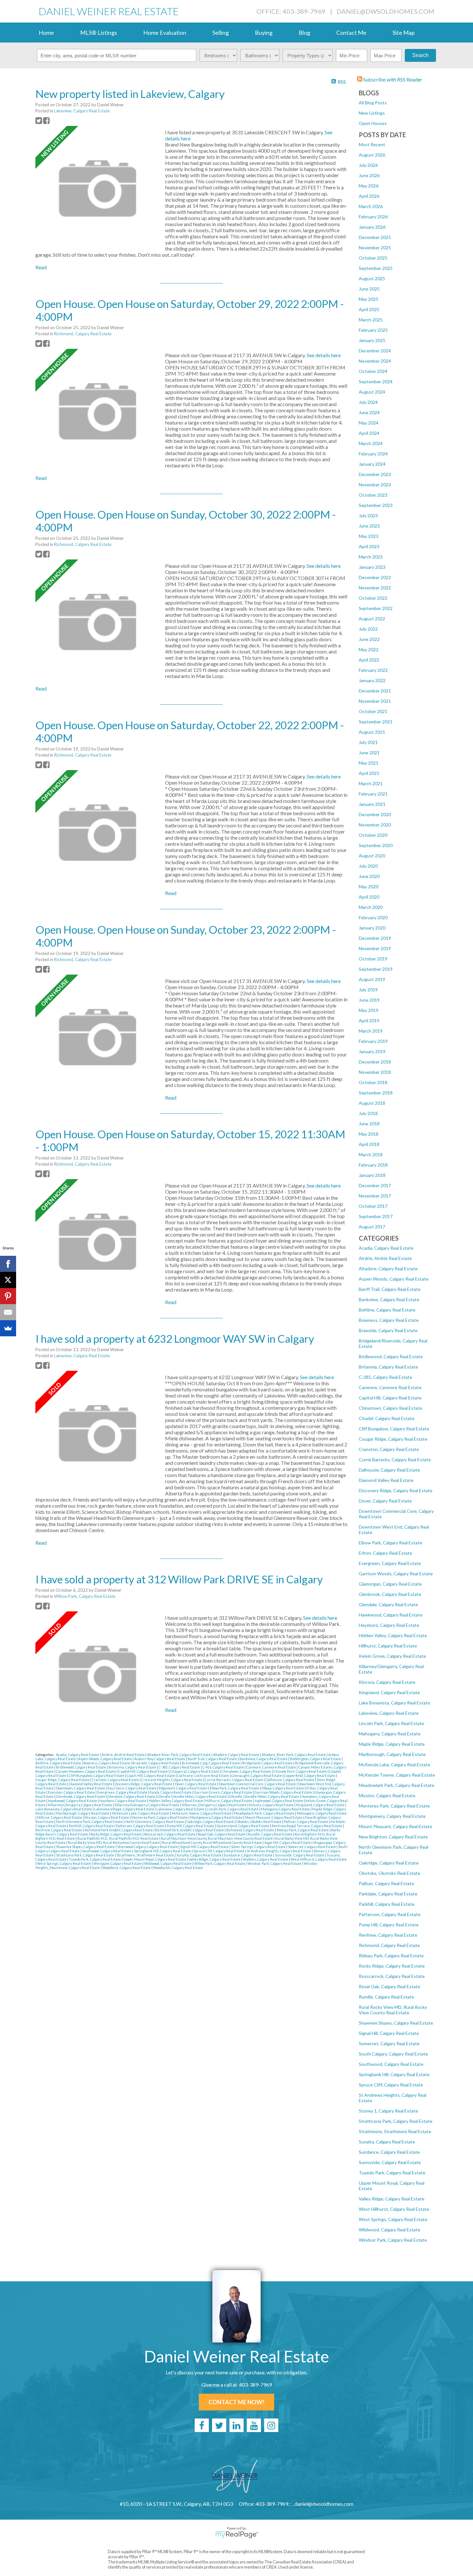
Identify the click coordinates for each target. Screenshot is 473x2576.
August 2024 (372, 392)
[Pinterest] (8, 1296)
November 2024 (375, 361)
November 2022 (375, 588)
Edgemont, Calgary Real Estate (184, 1788)
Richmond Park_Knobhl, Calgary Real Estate (190, 1830)
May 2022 (369, 649)
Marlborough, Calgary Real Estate (392, 1754)
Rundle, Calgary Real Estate (386, 1997)
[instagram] (271, 2425)
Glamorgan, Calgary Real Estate (390, 1584)
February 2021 (373, 794)
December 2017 (375, 1185)
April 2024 (369, 433)
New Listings (372, 113)
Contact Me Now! (236, 2402)
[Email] (8, 1312)
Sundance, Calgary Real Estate (389, 2152)
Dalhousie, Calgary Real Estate (389, 1470)
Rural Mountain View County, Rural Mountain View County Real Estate (217, 1838)
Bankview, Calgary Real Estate (389, 1299)
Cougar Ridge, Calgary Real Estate (393, 1439)
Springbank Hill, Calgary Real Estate (394, 2074)
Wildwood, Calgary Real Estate (390, 2230)
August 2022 (372, 619)
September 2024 (376, 382)
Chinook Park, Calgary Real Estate (301, 1771)
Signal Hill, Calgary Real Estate (389, 2033)
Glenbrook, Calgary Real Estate (390, 1594)
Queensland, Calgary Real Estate (243, 1826)
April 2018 (369, 1144)
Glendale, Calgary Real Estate (388, 1604)
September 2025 (376, 268)
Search (420, 55)
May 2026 (369, 186)
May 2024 (369, 423)
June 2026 (369, 175)
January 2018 (372, 1175)
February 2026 (373, 217)
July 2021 (368, 742)
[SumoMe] (8, 1328)
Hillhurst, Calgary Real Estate (388, 1646)
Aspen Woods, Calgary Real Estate (394, 1279)
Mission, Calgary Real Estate (387, 1795)
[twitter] (219, 2425)
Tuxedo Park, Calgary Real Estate (392, 2173)
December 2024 (375, 351)
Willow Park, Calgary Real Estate (85, 1596)
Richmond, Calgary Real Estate (389, 1945)
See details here (324, 355)
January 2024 (372, 464)
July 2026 (368, 165)
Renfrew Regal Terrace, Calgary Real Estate (307, 1826)
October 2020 (373, 835)
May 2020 (369, 887)
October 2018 (373, 1082)
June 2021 (369, 753)
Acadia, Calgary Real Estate (386, 1248)
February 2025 (373, 330)
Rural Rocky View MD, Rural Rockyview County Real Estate (114, 1842)
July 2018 (368, 1113)
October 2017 (373, 1206)
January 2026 (372, 227)
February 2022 (373, 670)
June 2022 (369, 639)
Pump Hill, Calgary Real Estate (389, 1925)
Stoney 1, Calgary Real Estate (388, 2111)
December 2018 (375, 1062)
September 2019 (376, 969)
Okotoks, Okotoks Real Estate (390, 1873)
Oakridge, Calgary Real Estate (389, 1863)
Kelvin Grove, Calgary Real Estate (392, 1656)
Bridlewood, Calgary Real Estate (391, 1356)
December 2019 (375, 938)
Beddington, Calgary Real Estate (316, 1759)
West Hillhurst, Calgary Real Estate (394, 2209)
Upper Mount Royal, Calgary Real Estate (155, 1859)
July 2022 (368, 629)
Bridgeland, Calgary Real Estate (268, 1763)
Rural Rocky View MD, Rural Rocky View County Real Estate (393, 2010)
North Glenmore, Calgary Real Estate (155, 1822)
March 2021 (371, 783)
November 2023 (375, 485)
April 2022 (369, 660)
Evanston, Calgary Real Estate (72, 1792)
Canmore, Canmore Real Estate (390, 1387)
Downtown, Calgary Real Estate (81, 1788)
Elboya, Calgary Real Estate (283, 1788)
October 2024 (373, 371)
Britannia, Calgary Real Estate (388, 1367)
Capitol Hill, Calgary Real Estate (390, 1398)
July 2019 (368, 990)
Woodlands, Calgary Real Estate (178, 1868)
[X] (8, 1280)
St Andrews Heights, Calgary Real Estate (279, 1851)
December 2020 (375, 814)
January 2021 (372, 804)
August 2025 (372, 278)
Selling (221, 33)
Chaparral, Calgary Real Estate (195, 1771)
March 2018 (371, 1154)
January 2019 (372, 1051)
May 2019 (369, 1010)
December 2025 (375, 237)
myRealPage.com (237, 2535)
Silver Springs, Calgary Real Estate (259, 1847)
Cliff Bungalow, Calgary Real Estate (394, 1429)
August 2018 (372, 1103)
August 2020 (372, 856)
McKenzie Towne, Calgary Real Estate (397, 1775)
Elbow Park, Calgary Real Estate (390, 1543)
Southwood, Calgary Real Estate (391, 2064)
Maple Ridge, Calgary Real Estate (392, 1744)
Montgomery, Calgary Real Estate (392, 1816)
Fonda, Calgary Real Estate (171, 1792)
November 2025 (375, 248)
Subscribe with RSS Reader (392, 79)
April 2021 (369, 773)
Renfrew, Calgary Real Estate (388, 1935)
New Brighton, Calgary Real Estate (393, 1837)
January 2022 (372, 680)
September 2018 (376, 1093)
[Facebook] (8, 1264)
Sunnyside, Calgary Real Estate (390, 2162)
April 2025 (369, 309)
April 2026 (369, 196)
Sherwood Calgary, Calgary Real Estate (148, 1847)
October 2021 (373, 711)
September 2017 (376, 1216)
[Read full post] (98, 188)
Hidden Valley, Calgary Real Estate (393, 1635)
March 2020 (371, 907)
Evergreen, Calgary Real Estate (390, 1563)
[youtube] (254, 2425)
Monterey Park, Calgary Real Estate (394, 1806)
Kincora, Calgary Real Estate (387, 1682)
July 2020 (368, 866)
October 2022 (373, 598)
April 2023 (369, 546)
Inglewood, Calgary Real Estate (279, 1801)
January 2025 (372, 340)
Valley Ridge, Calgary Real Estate (392, 2199)
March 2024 (371, 443)
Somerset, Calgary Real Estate (389, 2043)
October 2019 (373, 959)
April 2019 (369, 1021)
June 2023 (369, 526)
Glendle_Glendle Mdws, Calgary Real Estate (264, 1796)
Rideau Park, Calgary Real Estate (391, 1956)
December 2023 (375, 474)
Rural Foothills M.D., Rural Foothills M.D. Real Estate (118, 1838)
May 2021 (369, 763)
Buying (264, 33)
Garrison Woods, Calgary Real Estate (396, 1574)
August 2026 (372, 155)
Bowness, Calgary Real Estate (389, 1320)
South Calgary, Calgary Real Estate (393, 2054)
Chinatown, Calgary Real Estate (390, 1408)
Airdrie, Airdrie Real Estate (385, 1258)
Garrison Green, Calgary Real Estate (223, 1792)
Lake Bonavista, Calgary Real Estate (394, 1703)
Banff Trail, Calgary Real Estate (390, 1289)
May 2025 (369, 299)
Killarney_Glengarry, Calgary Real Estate (215, 1805)
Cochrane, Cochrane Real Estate (204, 1775)
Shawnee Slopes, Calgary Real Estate (396, 2023)
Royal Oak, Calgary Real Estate (390, 1986)
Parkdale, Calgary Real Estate (388, 1894)
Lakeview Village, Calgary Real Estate (125, 1809)
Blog (304, 33)
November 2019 (375, 948)
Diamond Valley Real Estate (386, 1480)
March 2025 (371, 320)
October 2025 (373, 258)
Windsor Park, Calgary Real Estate (393, 2240)
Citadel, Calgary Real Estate (387, 1418)
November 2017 (375, 1196)
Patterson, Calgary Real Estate (390, 1914)
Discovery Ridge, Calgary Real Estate (396, 1490)
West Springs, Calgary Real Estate (393, 2219)
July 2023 (368, 515)
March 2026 (371, 206)
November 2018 (375, 1072)
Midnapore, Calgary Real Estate (322, 1813)
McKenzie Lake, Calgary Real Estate (394, 1765)
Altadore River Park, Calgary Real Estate (179, 1755)
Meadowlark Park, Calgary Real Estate (397, 1785)
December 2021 (375, 691)
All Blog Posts (373, 103)
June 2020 (369, 876)
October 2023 (373, 495)
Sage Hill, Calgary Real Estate (288, 1842)
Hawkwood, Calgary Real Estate (391, 1615)
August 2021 (372, 732)
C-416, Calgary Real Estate (223, 1767)
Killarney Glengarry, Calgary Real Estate (80, 1805)
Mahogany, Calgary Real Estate (390, 1734)
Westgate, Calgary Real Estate (118, 1863)
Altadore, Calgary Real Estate (388, 1269)
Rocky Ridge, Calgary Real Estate (392, 1966)
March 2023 (371, 557)
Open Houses (373, 123)
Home (46, 33)
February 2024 (373, 454)
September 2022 (376, 608)
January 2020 (372, 928)
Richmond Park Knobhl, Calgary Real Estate (119, 1830)
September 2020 (376, 845)
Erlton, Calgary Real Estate (385, 1553)
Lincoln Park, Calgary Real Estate (391, 1723)
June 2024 (369, 412)
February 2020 (373, 917)
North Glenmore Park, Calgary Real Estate (90, 1822)
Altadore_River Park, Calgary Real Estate (294, 1755)
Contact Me (351, 33)
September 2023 (376, 505)
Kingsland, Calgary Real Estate (389, 1692)
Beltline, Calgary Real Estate (387, 1310)
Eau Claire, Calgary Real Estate (132, 1788)
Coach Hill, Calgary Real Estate (151, 1775)
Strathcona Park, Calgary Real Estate (396, 2121)
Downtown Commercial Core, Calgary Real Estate (258, 1784)
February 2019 (373, 1041)
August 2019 (372, 979)
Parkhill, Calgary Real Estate (387, 1904)
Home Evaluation (165, 33)
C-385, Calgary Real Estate (385, 1377)
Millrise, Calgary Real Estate (60, 1817)
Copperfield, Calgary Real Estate (310, 1775)
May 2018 (369, 1134)
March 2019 (371, 1031)
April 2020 (369, 897)
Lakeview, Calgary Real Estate (389, 1713)
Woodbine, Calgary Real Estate (127, 1868)
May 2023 (369, 536)
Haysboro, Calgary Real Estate (389, 1625)
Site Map (404, 33)
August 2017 (372, 1227)
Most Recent (372, 144)
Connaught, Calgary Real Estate (257, 1775)
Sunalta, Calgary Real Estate (387, 2142)
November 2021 (375, 701)
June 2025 (369, 289)
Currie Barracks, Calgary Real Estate (395, 1460)
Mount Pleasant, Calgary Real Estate (395, 1826)
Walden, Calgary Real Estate (266, 1859)
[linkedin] (236, 2425)
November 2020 (375, 825)
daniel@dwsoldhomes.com (385, 11)
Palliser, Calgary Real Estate (386, 1883)
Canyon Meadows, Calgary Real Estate (86, 1771)
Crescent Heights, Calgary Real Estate (172, 1780)
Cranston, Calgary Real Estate (389, 1449)
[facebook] (202, 2425)
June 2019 (369, 1000)
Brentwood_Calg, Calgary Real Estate (211, 1763)
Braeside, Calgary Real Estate (388, 1330)
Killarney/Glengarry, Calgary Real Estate (147, 1805)
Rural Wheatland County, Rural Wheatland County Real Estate (212, 1842)
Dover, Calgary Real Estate (385, 1501)
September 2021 (376, 722)
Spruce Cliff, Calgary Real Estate (391, 2085)
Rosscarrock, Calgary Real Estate (392, 1976)
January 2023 (372, 567)
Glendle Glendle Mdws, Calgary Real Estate (192, 1796)
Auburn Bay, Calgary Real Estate (160, 1759)
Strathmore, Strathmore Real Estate (395, 2131)
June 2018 (369, 1124)
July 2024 (368, 402)
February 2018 (373, 1165)
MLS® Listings (99, 33)
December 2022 (375, 577)
